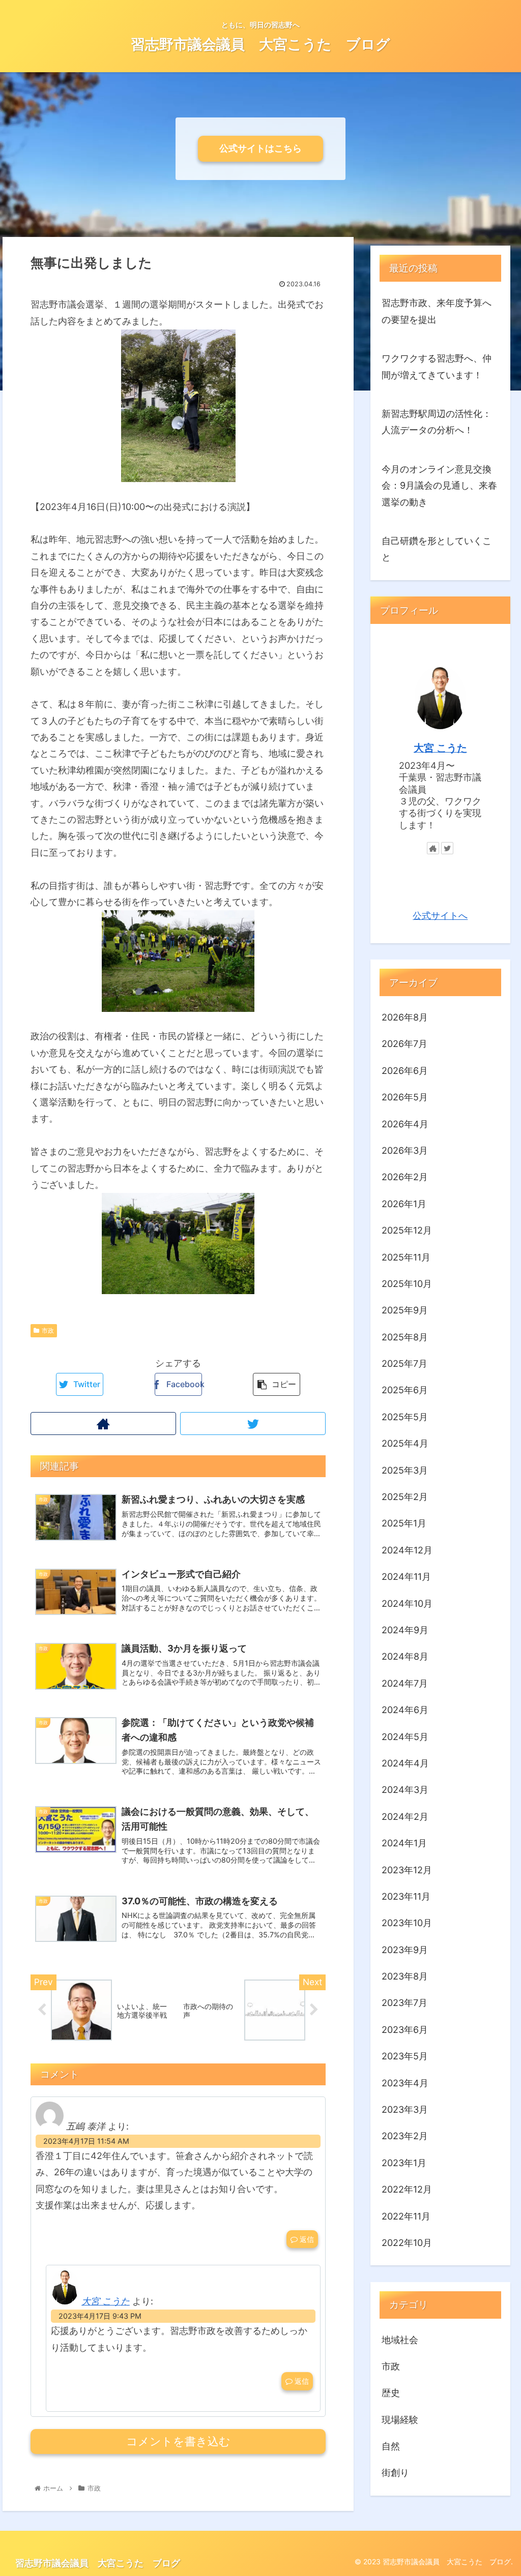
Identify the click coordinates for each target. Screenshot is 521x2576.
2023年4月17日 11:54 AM (86, 2141)
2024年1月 (404, 1843)
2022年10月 (407, 2243)
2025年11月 (406, 1257)
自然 (391, 2446)
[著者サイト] (103, 1424)
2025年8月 (405, 1337)
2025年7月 (404, 1364)
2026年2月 (405, 1177)
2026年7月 (404, 1044)
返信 (306, 2239)
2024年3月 (405, 1790)
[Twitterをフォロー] (253, 1424)
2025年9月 (405, 1310)
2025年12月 (407, 1230)
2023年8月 (405, 1976)
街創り (395, 2473)
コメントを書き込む (178, 2442)
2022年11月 (406, 2216)
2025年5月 (405, 1417)
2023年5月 (405, 2056)
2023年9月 (405, 1950)
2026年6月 (405, 1071)
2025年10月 (407, 1284)
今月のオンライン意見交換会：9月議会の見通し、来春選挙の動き (439, 486)
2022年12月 (407, 2189)
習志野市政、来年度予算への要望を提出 (437, 311)
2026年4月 (405, 1124)
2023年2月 (405, 2136)
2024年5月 (405, 1737)
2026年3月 (405, 1150)
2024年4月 (405, 1763)
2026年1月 (404, 1204)
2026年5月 (405, 1097)
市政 (48, 1330)
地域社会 (400, 2340)
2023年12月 (407, 1870)
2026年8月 (405, 1017)
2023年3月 (405, 2109)
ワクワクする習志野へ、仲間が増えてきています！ (437, 366)
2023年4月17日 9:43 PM (100, 2316)
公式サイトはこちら (260, 148)
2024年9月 (405, 1630)
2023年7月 (404, 2003)
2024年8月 (405, 1656)
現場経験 (400, 2420)
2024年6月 (405, 1710)
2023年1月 (404, 2163)
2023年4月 (405, 2083)
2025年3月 (405, 1470)
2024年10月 (407, 1604)
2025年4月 (405, 1443)
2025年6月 (405, 1390)
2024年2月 (405, 1817)
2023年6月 (405, 2030)
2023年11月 (406, 1896)
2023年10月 (407, 1923)
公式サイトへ (440, 916)
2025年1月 (404, 1523)
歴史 (391, 2393)
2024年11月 (406, 1577)
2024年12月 (407, 1550)
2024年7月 (405, 1683)
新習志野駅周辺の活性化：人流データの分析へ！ (437, 422)
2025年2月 (405, 1497)
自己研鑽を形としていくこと (437, 549)
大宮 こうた (106, 2301)
